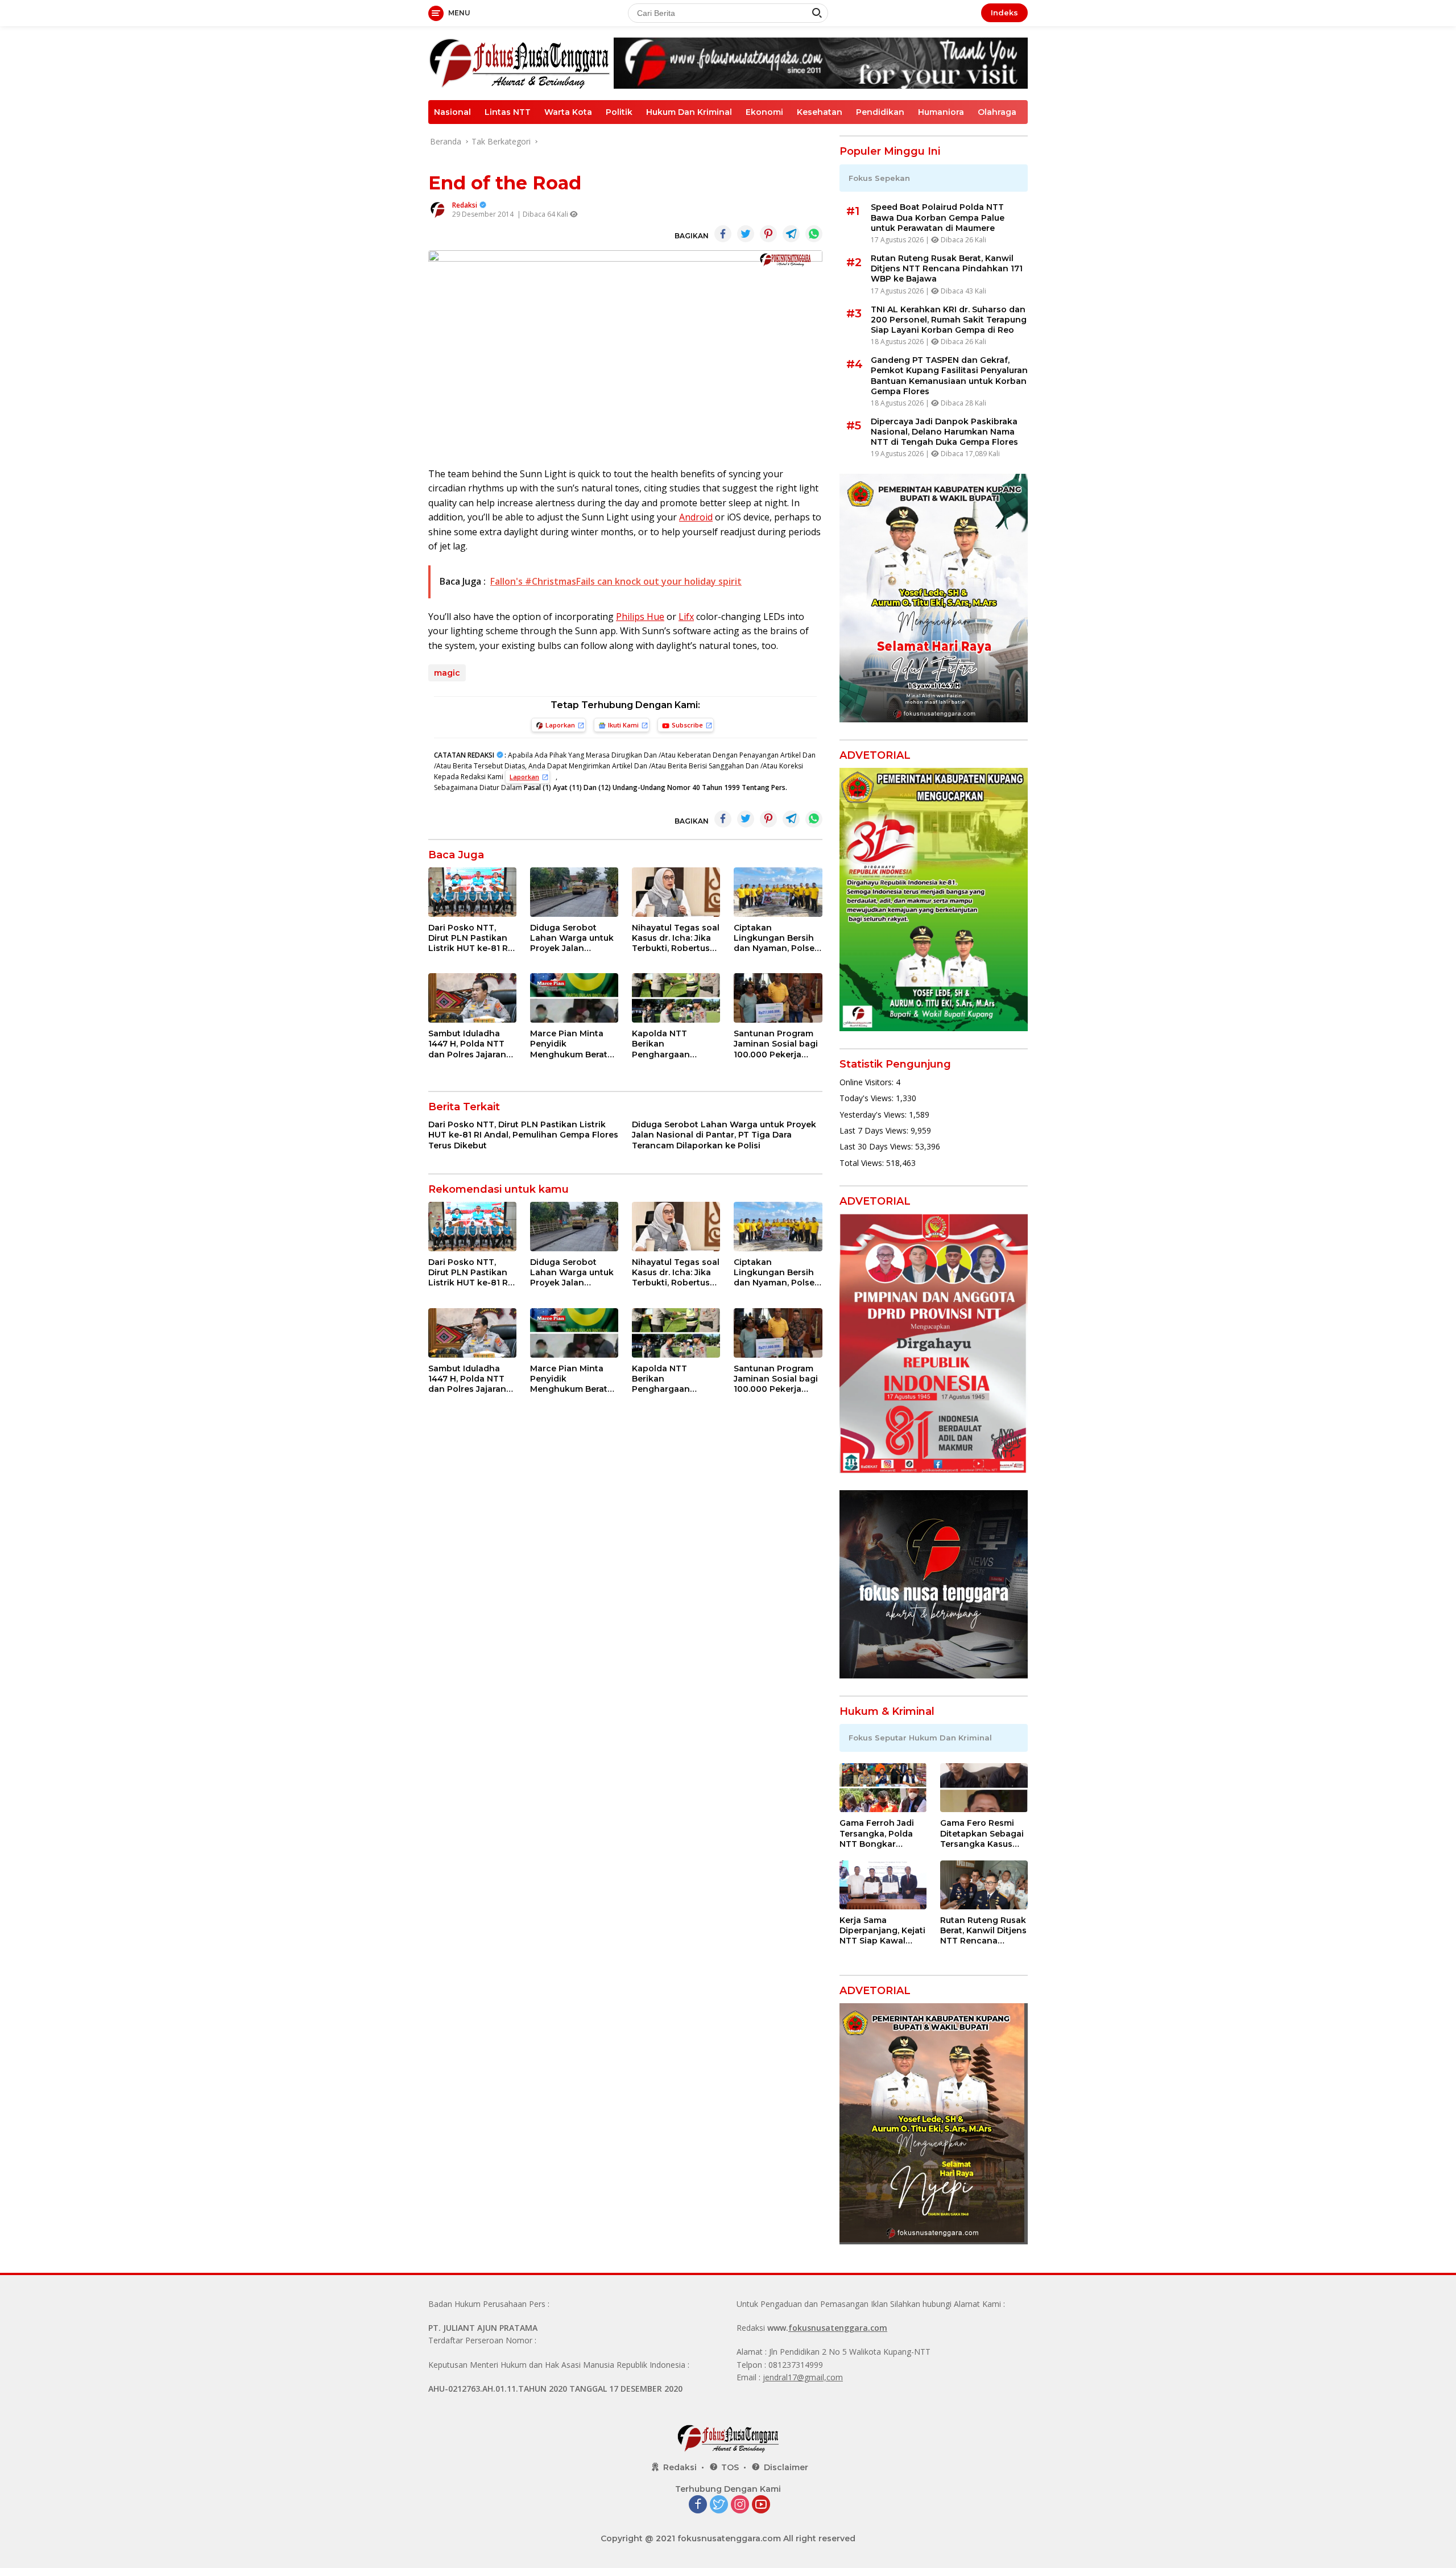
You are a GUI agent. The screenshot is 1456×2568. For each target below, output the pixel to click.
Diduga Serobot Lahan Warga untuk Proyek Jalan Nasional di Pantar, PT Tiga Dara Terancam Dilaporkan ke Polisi (572, 938)
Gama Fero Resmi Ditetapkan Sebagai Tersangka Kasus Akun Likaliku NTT (982, 1833)
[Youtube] (761, 2505)
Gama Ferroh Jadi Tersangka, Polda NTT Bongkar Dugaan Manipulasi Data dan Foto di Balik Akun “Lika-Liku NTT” (880, 1833)
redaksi (465, 205)
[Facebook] (698, 2505)
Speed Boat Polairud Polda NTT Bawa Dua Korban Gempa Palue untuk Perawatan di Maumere (938, 217)
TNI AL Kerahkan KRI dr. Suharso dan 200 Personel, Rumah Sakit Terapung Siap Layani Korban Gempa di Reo (949, 320)
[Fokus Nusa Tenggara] (519, 62)
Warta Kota (568, 112)
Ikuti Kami (623, 725)
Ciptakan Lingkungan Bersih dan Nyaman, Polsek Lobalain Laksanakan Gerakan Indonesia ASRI (777, 938)
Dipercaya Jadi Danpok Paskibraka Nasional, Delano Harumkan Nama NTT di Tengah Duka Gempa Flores (944, 432)
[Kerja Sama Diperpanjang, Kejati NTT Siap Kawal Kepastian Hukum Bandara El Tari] (883, 1885)
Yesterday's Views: (874, 1115)
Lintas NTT (508, 112)
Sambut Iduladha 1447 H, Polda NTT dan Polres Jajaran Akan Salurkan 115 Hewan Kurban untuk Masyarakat (467, 1044)
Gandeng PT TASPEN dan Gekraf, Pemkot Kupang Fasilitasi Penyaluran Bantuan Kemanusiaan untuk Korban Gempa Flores (949, 376)
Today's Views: (868, 1098)
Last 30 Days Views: (877, 1146)
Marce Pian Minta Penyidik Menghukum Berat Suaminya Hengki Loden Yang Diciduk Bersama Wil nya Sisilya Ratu (572, 1044)
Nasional (452, 112)
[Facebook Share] (723, 234)
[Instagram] (740, 2505)
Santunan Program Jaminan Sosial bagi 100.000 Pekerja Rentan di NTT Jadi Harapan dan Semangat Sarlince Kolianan (776, 1044)
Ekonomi (764, 112)
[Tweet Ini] (746, 234)
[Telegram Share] (791, 234)
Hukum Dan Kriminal (689, 112)
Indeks (1004, 13)
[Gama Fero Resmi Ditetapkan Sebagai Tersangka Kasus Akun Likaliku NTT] (984, 1788)
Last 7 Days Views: (875, 1130)
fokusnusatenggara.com (838, 2328)
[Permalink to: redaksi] (437, 209)
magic (447, 673)
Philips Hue (640, 617)
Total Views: (863, 1163)
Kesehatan (820, 112)
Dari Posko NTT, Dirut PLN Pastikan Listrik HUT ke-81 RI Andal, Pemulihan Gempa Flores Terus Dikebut (470, 938)
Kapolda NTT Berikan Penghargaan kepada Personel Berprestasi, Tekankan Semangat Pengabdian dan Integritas (676, 1044)
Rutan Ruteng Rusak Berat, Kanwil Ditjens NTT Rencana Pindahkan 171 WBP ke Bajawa (947, 268)
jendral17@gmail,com (803, 2377)
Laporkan (560, 725)
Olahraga (997, 112)
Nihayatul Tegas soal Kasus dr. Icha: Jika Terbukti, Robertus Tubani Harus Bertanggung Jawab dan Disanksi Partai (676, 938)
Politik (619, 112)
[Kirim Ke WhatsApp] (814, 234)
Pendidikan (880, 112)
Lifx (686, 617)
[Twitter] (719, 2505)
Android (696, 517)
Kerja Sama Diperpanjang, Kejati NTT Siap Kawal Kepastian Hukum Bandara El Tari (882, 1931)
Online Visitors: (868, 1082)
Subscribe (687, 725)
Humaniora (941, 112)
